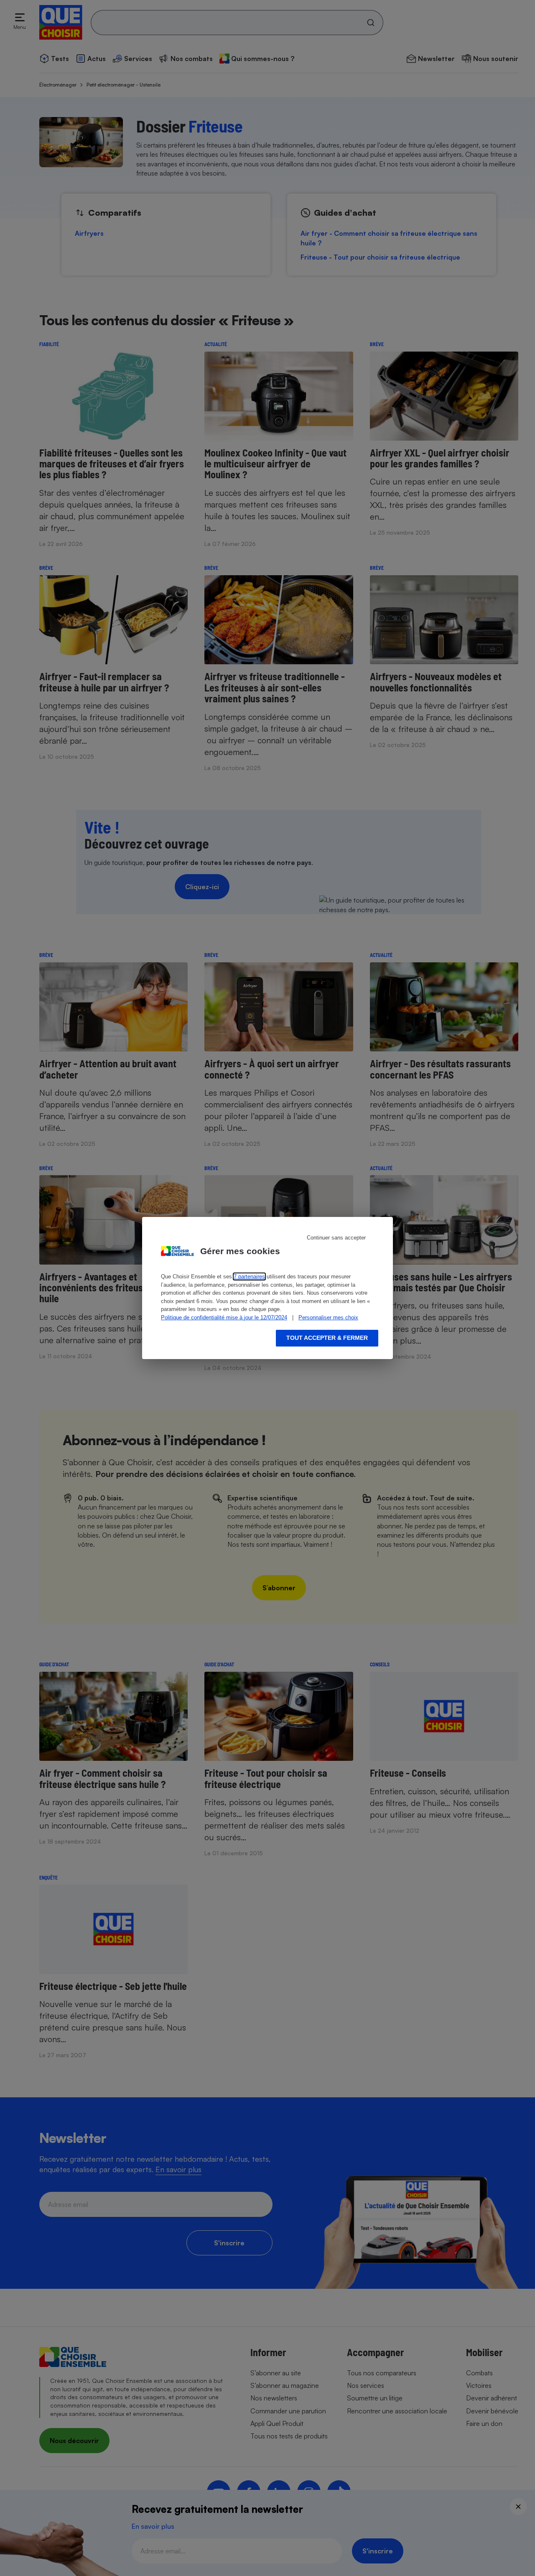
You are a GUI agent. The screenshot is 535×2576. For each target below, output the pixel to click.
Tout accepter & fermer (327, 1338)
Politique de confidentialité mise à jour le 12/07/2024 (224, 1317)
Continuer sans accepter (336, 1238)
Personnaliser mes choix (328, 1317)
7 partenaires (249, 1277)
